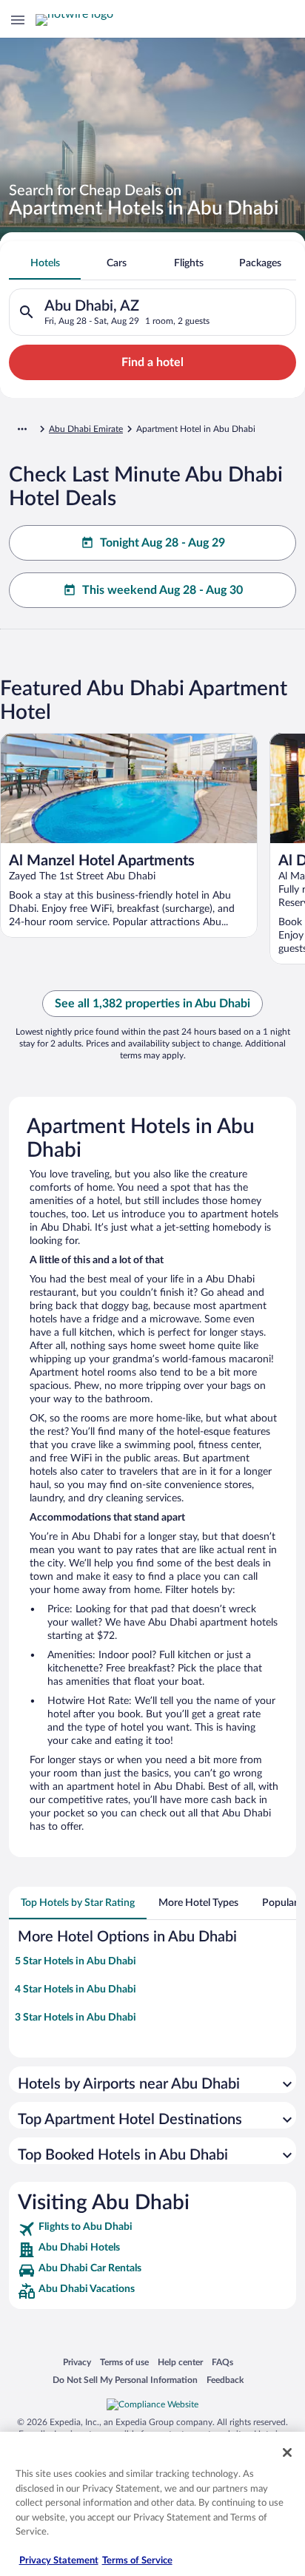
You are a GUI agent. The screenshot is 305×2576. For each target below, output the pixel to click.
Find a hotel (152, 362)
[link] (152, 2229)
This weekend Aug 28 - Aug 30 (162, 590)
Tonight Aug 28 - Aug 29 (162, 543)
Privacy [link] (77, 2362)
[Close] (287, 2452)
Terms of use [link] (124, 2362)
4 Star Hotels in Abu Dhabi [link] (76, 1990)
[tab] (45, 263)
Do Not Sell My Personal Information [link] (125, 2380)
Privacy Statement (59, 2561)
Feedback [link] (225, 2380)
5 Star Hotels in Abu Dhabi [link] (76, 1961)
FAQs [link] (222, 2362)
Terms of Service (137, 2561)
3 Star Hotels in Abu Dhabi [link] (76, 2018)
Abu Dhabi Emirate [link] (86, 429)
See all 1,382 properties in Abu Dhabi (152, 1004)
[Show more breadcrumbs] (22, 429)
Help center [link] (180, 2362)
